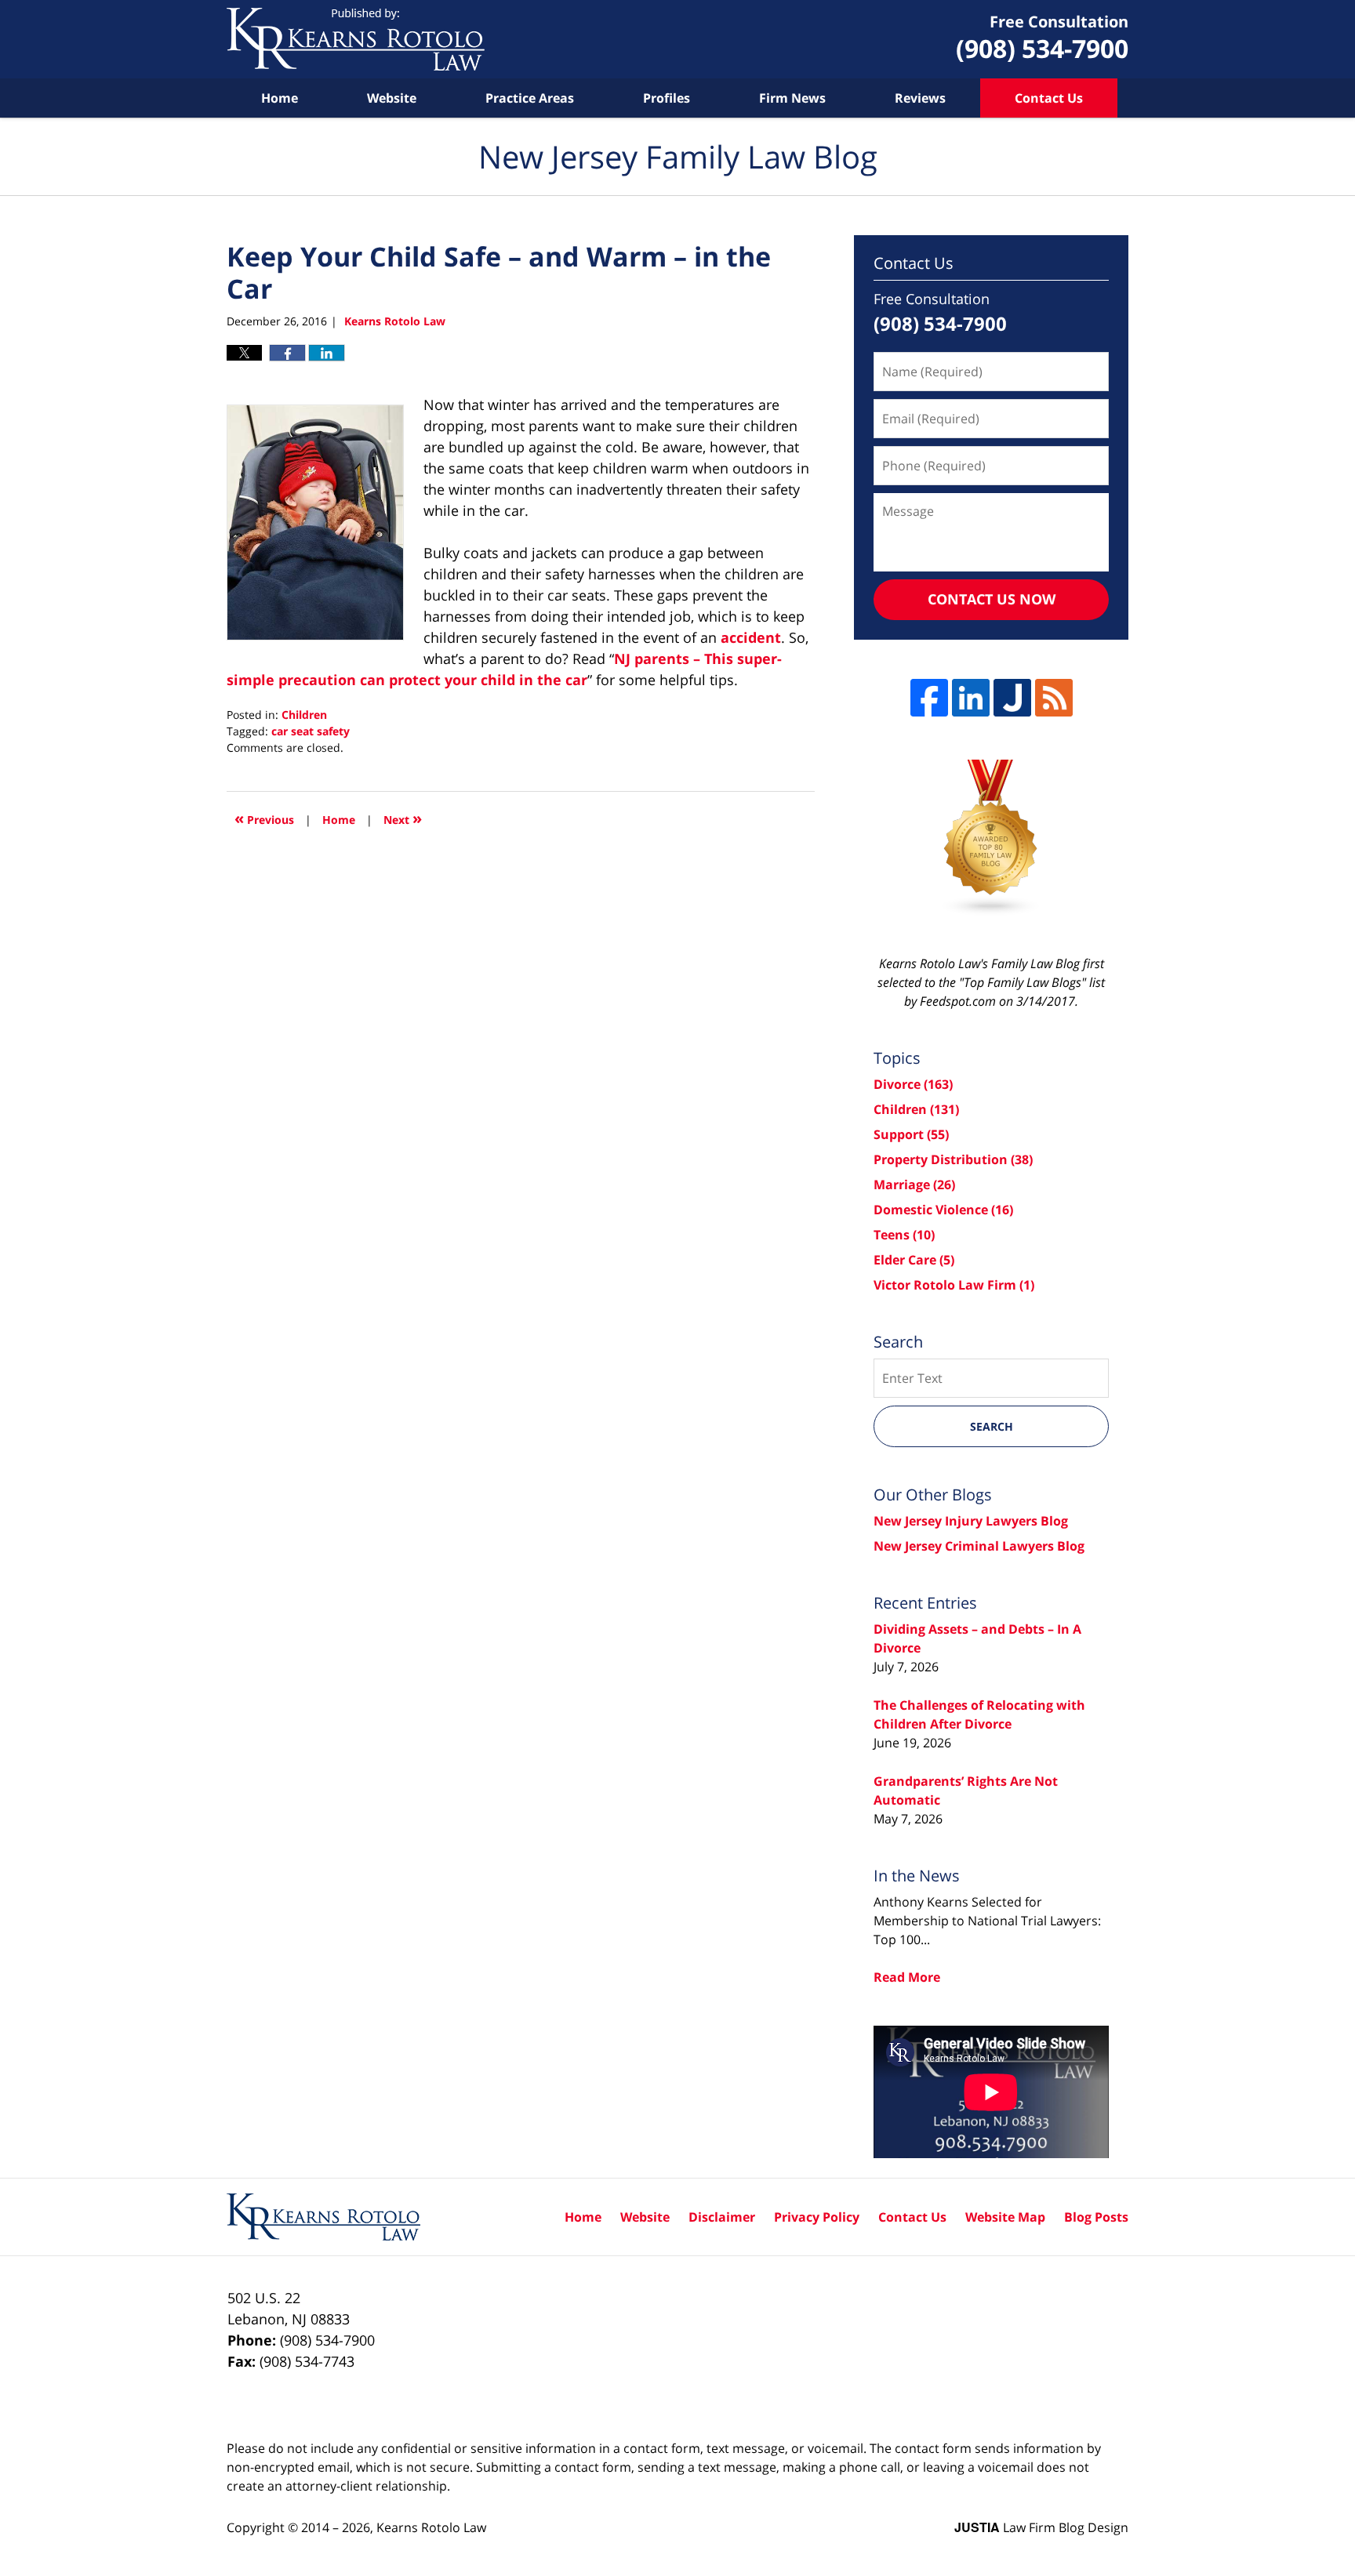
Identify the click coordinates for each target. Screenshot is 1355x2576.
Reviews (920, 98)
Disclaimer (722, 2217)
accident (751, 637)
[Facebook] (929, 698)
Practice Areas (530, 98)
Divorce (913, 1084)
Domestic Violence (943, 1210)
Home (280, 98)
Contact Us (1049, 98)
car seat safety (311, 731)
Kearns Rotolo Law (431, 2527)
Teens (904, 1235)
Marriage (914, 1185)
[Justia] (1012, 698)
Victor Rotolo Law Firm (954, 1285)
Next (403, 818)
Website (392, 98)
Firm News (792, 98)
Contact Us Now (992, 599)
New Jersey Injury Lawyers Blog (971, 1521)
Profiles (667, 98)
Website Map (1005, 2217)
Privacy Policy (817, 2217)
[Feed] (1054, 698)
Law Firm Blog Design (1041, 2527)
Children (304, 715)
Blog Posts (1096, 2217)
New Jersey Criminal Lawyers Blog (979, 1546)
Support (911, 1134)
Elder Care (914, 1260)
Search (992, 1426)
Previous (264, 818)
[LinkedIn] (971, 698)
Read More (907, 1977)
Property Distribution (953, 1159)
